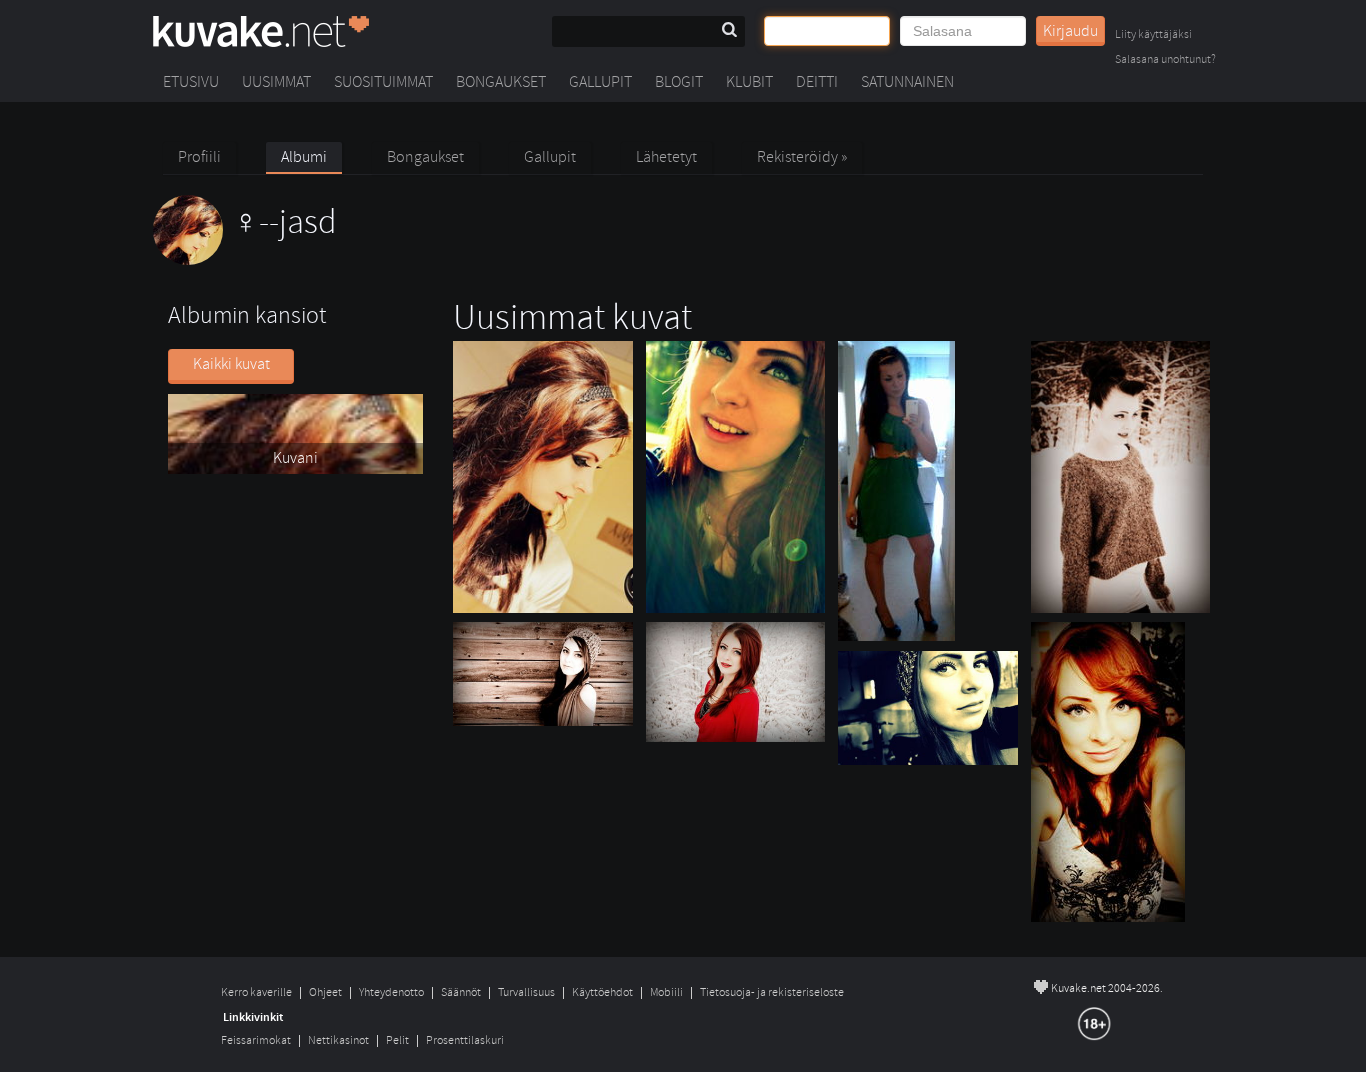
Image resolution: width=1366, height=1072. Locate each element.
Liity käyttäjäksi (1153, 35)
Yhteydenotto (391, 992)
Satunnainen (907, 82)
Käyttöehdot (602, 992)
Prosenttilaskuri (465, 1040)
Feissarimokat (256, 1040)
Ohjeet (325, 992)
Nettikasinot (338, 1040)
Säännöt (461, 992)
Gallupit (600, 82)
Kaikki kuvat (231, 364)
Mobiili (666, 992)
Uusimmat (276, 82)
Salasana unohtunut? (1165, 60)
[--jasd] (245, 260)
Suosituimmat (383, 82)
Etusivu (191, 82)
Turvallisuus (526, 992)
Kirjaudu (1070, 31)
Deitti (817, 82)
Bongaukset (501, 82)
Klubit (749, 82)
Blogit (679, 82)
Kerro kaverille (256, 992)
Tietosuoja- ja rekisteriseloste (772, 992)
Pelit (397, 1040)
